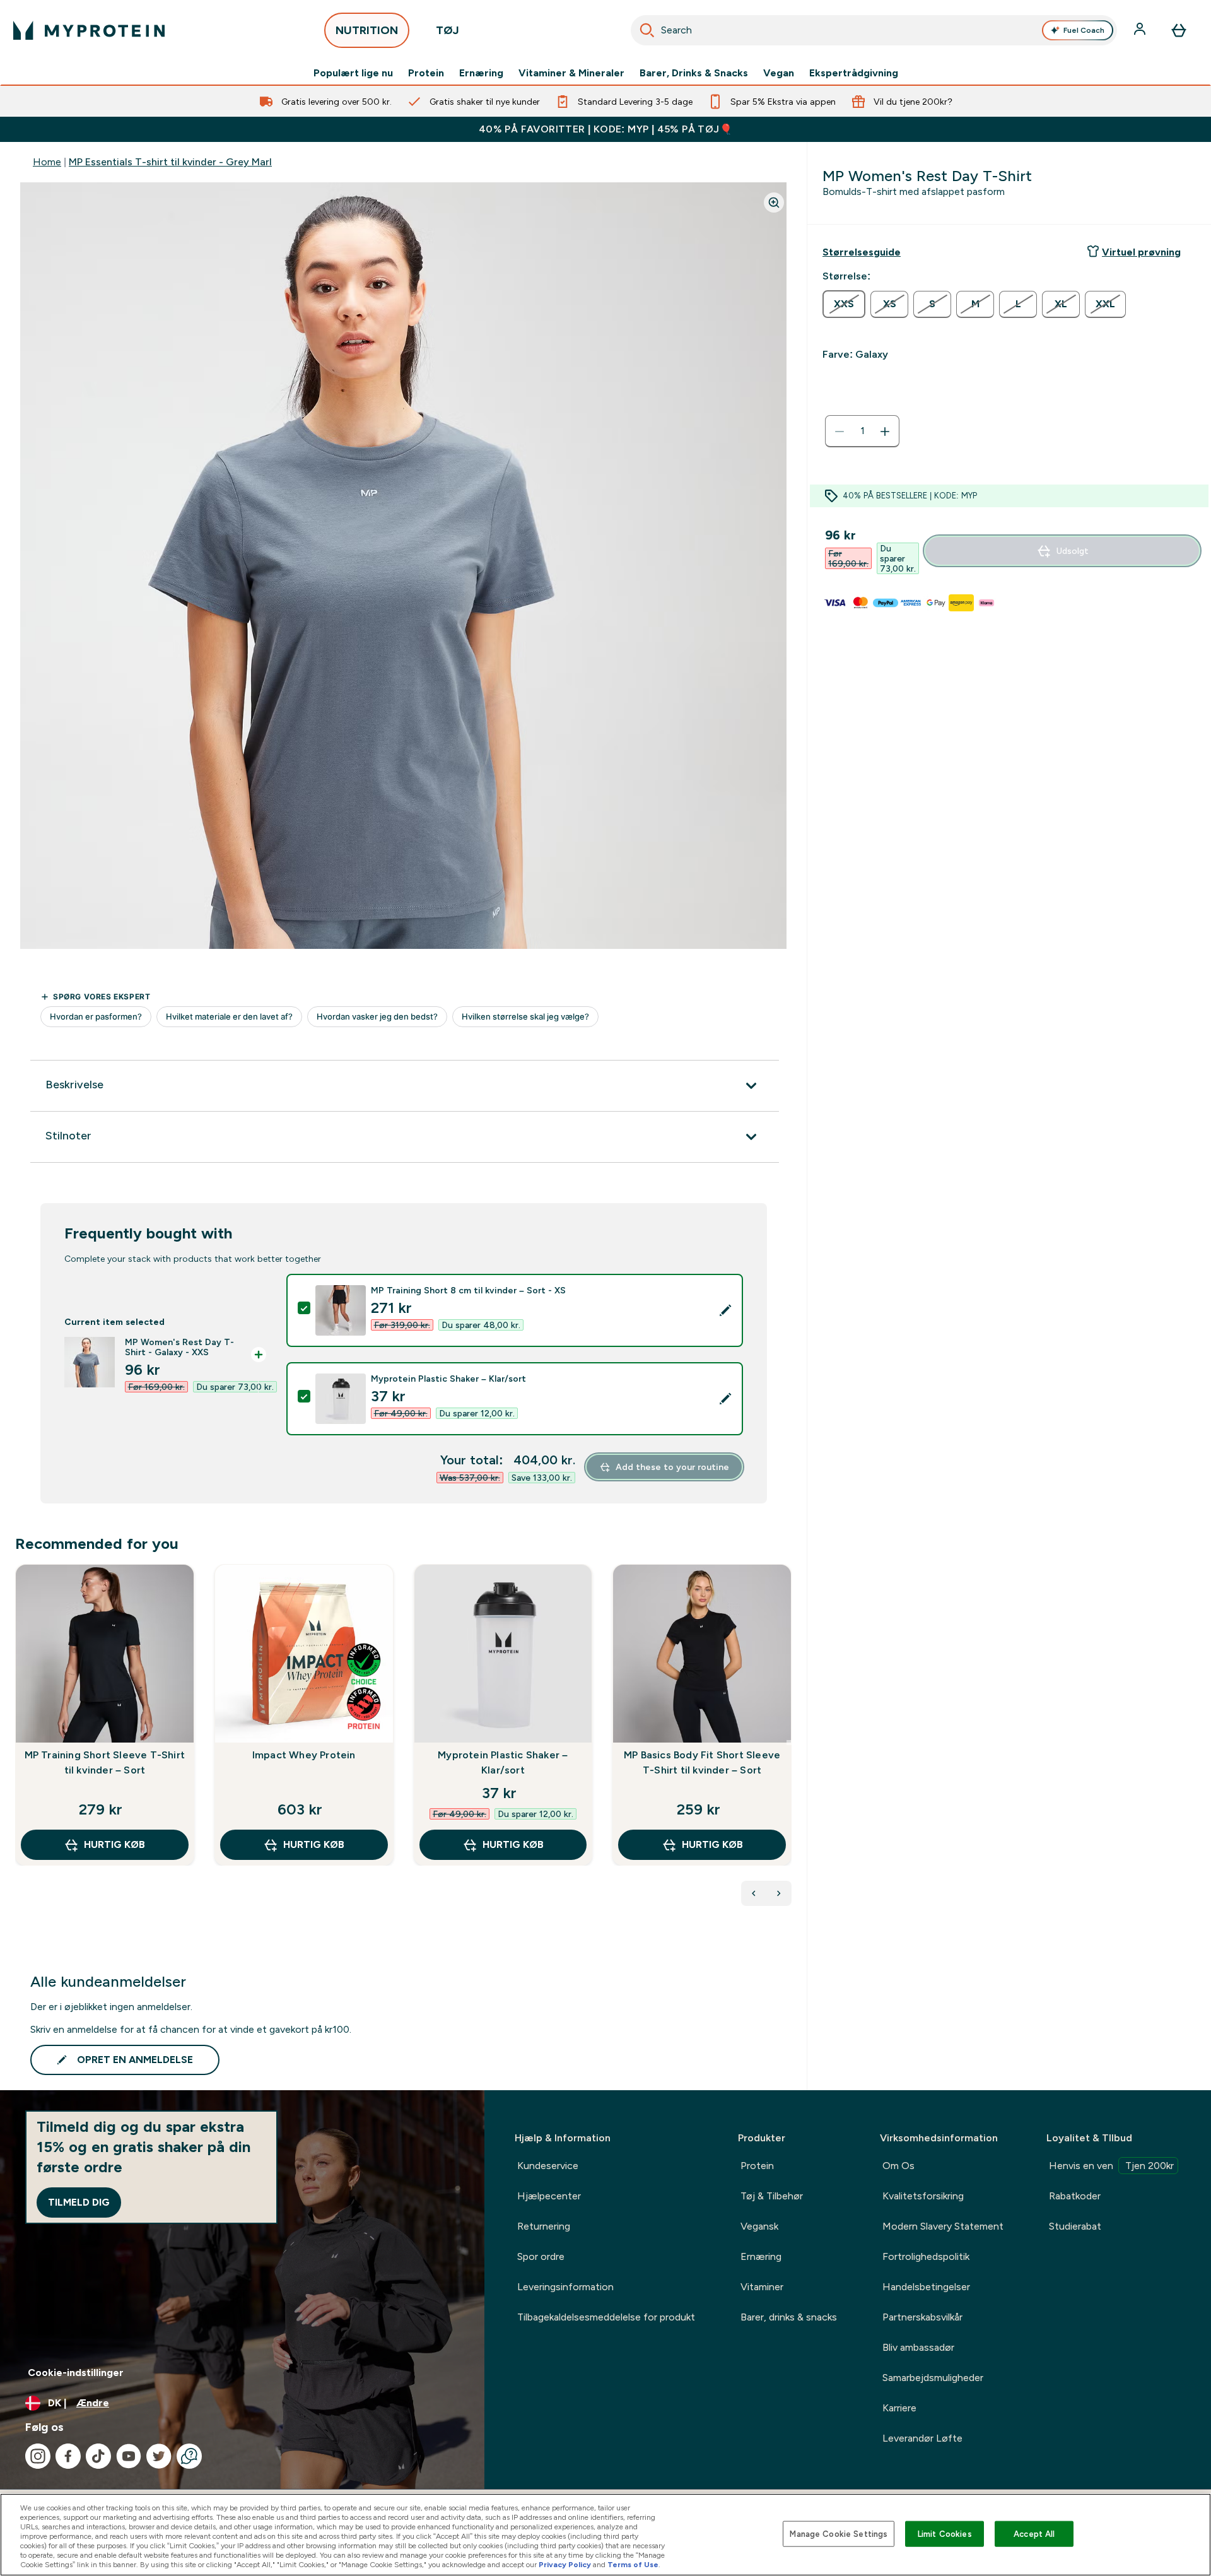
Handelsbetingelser (926, 2287)
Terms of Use (633, 2565)
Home (47, 162)
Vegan (779, 73)
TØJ (448, 30)
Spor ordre (541, 2256)
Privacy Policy (565, 2565)
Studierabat (1075, 2226)
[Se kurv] (1179, 30)
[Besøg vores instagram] (38, 2456)
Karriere (899, 2408)
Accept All (1034, 2533)
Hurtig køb (114, 1844)
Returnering (544, 2226)
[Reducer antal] (840, 432)
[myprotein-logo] (89, 30)
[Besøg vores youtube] (129, 2456)
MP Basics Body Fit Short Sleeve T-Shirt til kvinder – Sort (702, 1762)
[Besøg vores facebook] (68, 2456)
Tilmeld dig (79, 2202)
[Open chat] (189, 2456)
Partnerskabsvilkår (922, 2317)
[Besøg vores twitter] (159, 2456)
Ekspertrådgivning (854, 73)
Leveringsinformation (565, 2287)
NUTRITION (367, 30)
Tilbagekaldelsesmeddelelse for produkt (606, 2317)
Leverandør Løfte (922, 2438)
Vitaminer (762, 2287)
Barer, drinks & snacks (789, 2317)
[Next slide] (789, 1743)
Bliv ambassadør (918, 2347)
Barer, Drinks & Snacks (694, 73)
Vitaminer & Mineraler (571, 73)
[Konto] (1141, 30)
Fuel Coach (1084, 30)
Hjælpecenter (549, 2196)
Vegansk (759, 2226)
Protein (426, 73)
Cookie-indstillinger (76, 2373)
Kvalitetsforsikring (923, 2196)
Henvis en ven (1111, 2166)
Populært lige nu (353, 73)
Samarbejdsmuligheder (933, 2378)
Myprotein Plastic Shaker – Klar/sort (503, 1762)
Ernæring (481, 73)
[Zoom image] (774, 203)
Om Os (898, 2166)
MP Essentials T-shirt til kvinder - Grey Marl (170, 162)
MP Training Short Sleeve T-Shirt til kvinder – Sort (105, 1762)
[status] (862, 432)
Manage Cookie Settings (839, 2533)
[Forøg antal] (885, 432)
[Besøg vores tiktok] (98, 2456)
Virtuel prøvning (1141, 252)
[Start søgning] (647, 30)
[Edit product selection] (725, 1310)
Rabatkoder (1075, 2196)
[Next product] (779, 1893)
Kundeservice (548, 2166)
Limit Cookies (945, 2533)
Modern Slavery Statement (943, 2226)
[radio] (844, 304)
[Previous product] (754, 1893)
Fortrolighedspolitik (926, 2256)
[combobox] (874, 30)
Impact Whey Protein (304, 1755)
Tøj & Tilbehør (772, 2196)
